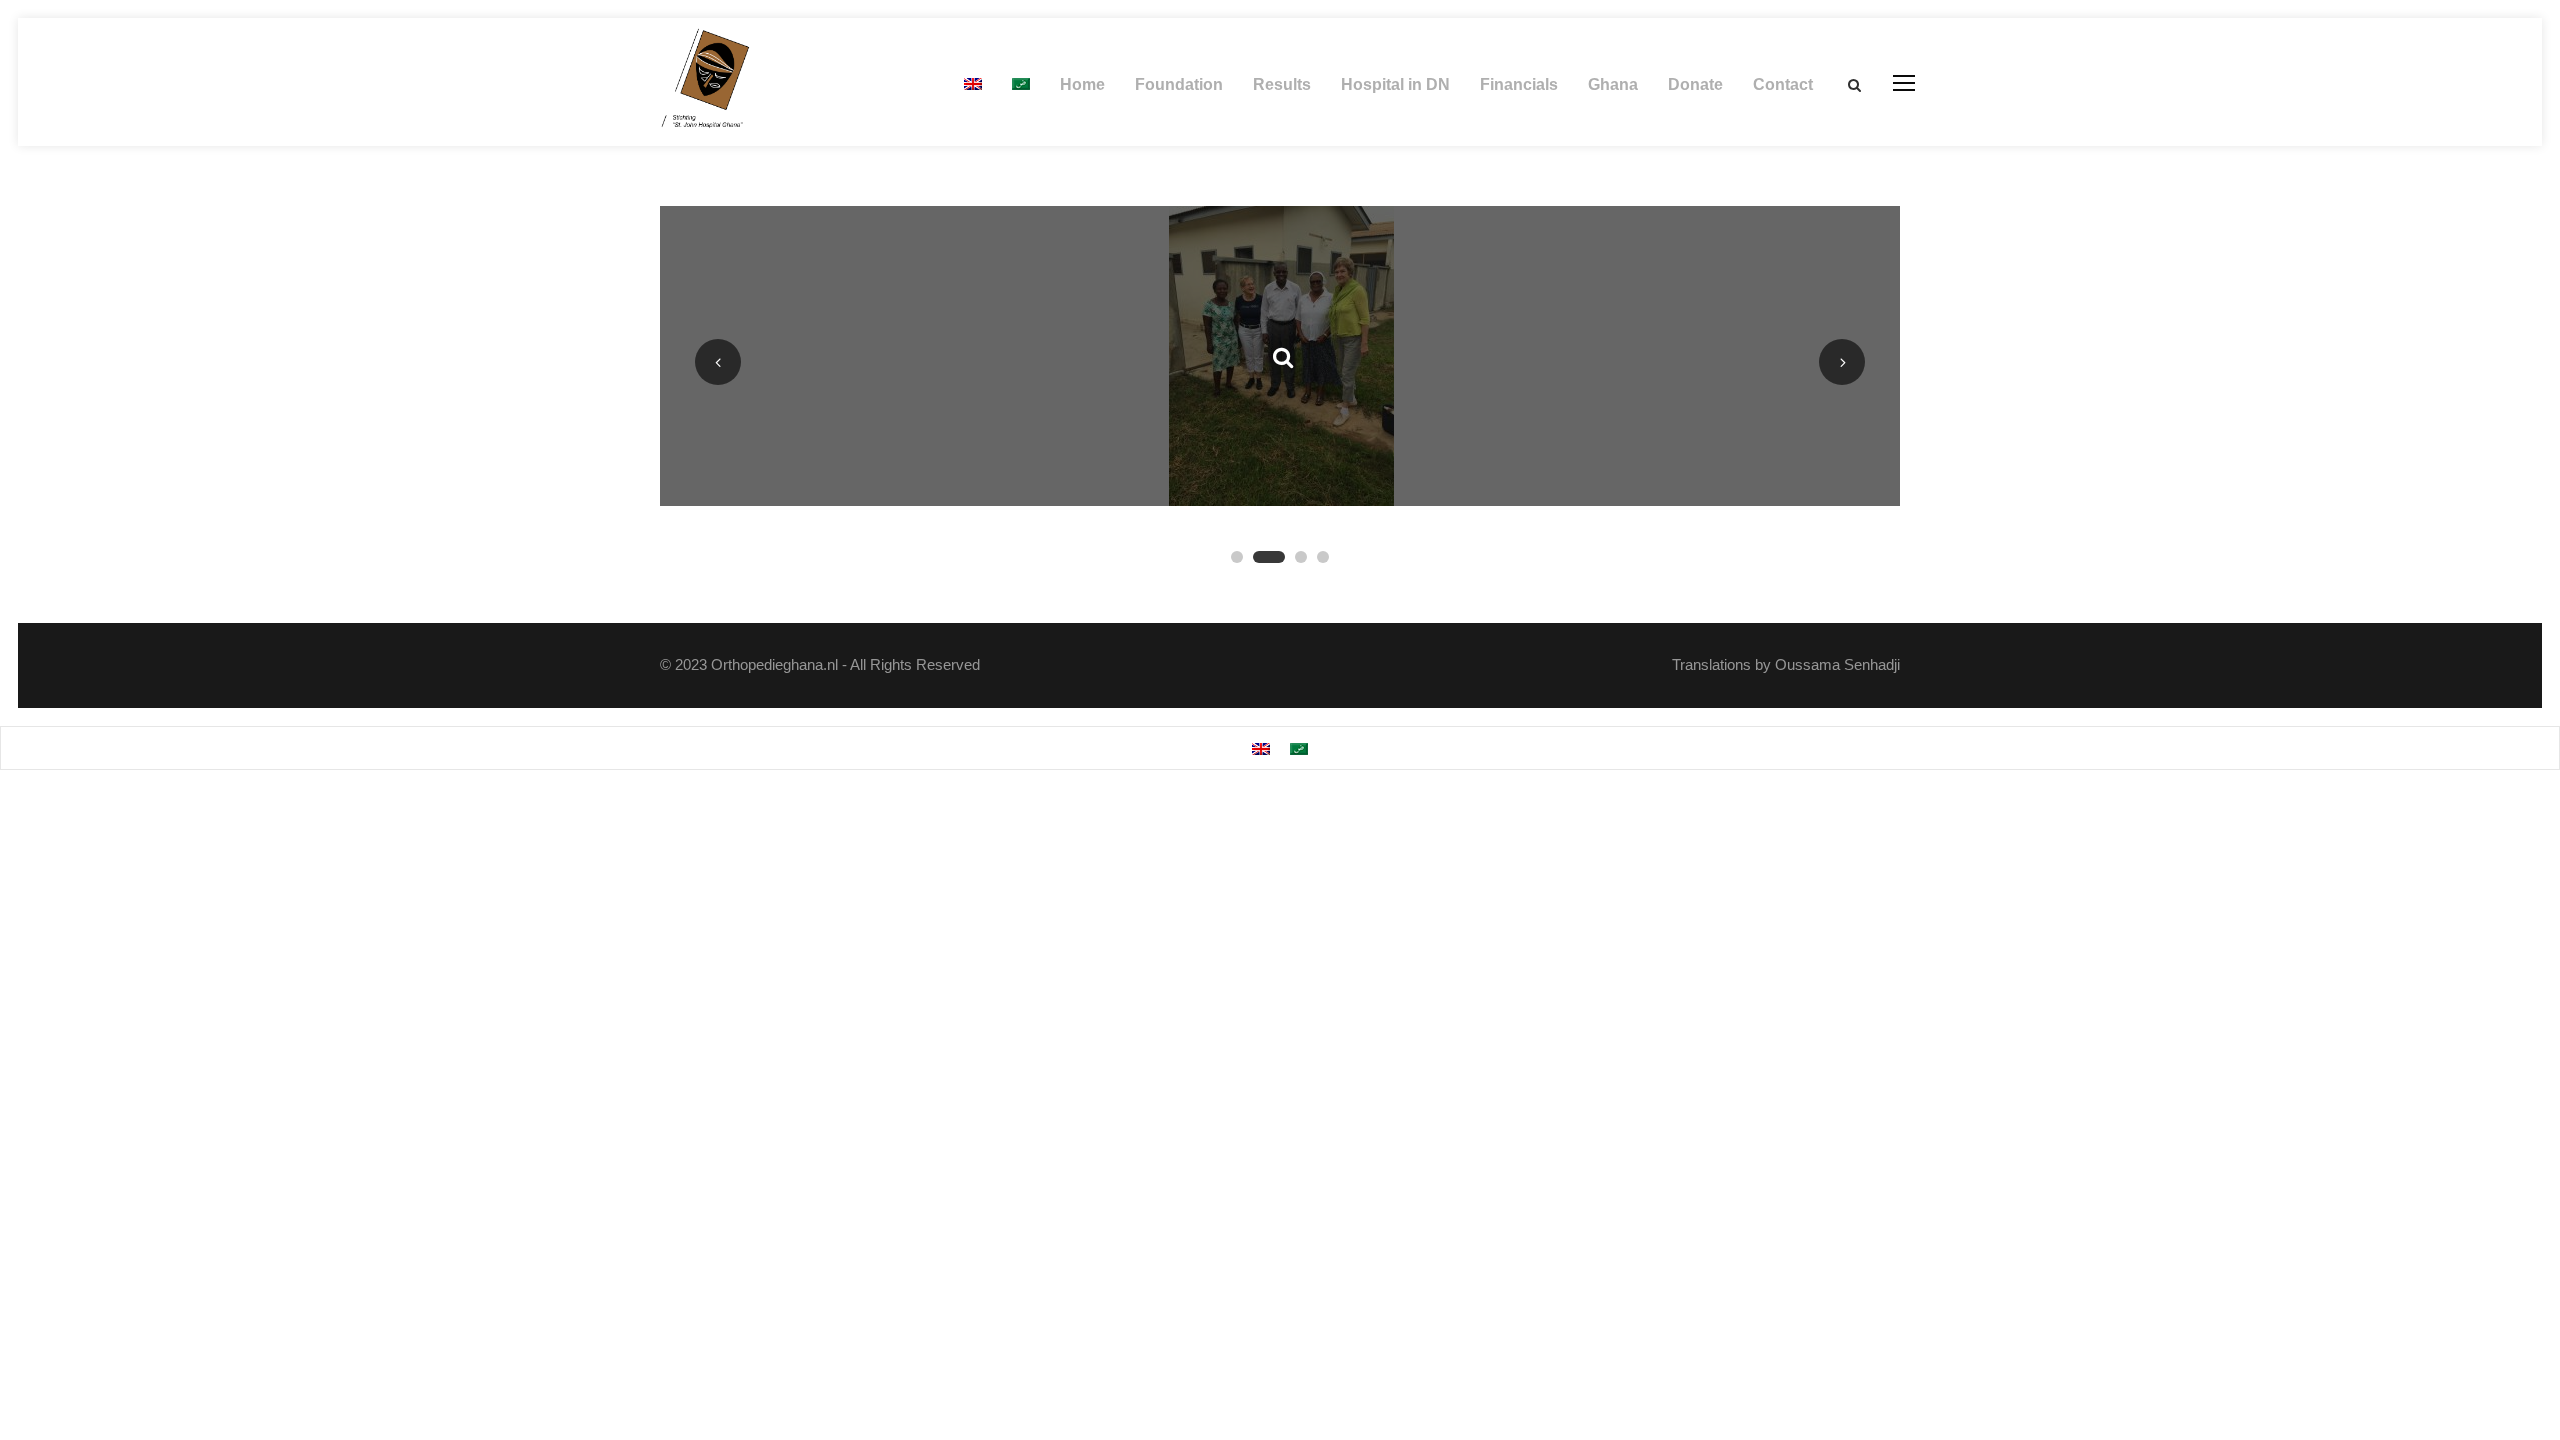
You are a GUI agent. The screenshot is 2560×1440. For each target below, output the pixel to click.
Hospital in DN (1395, 84)
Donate (1695, 84)
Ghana (1613, 84)
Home (1082, 84)
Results (1282, 84)
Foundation (1179, 84)
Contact (1783, 84)
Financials (1519, 84)
